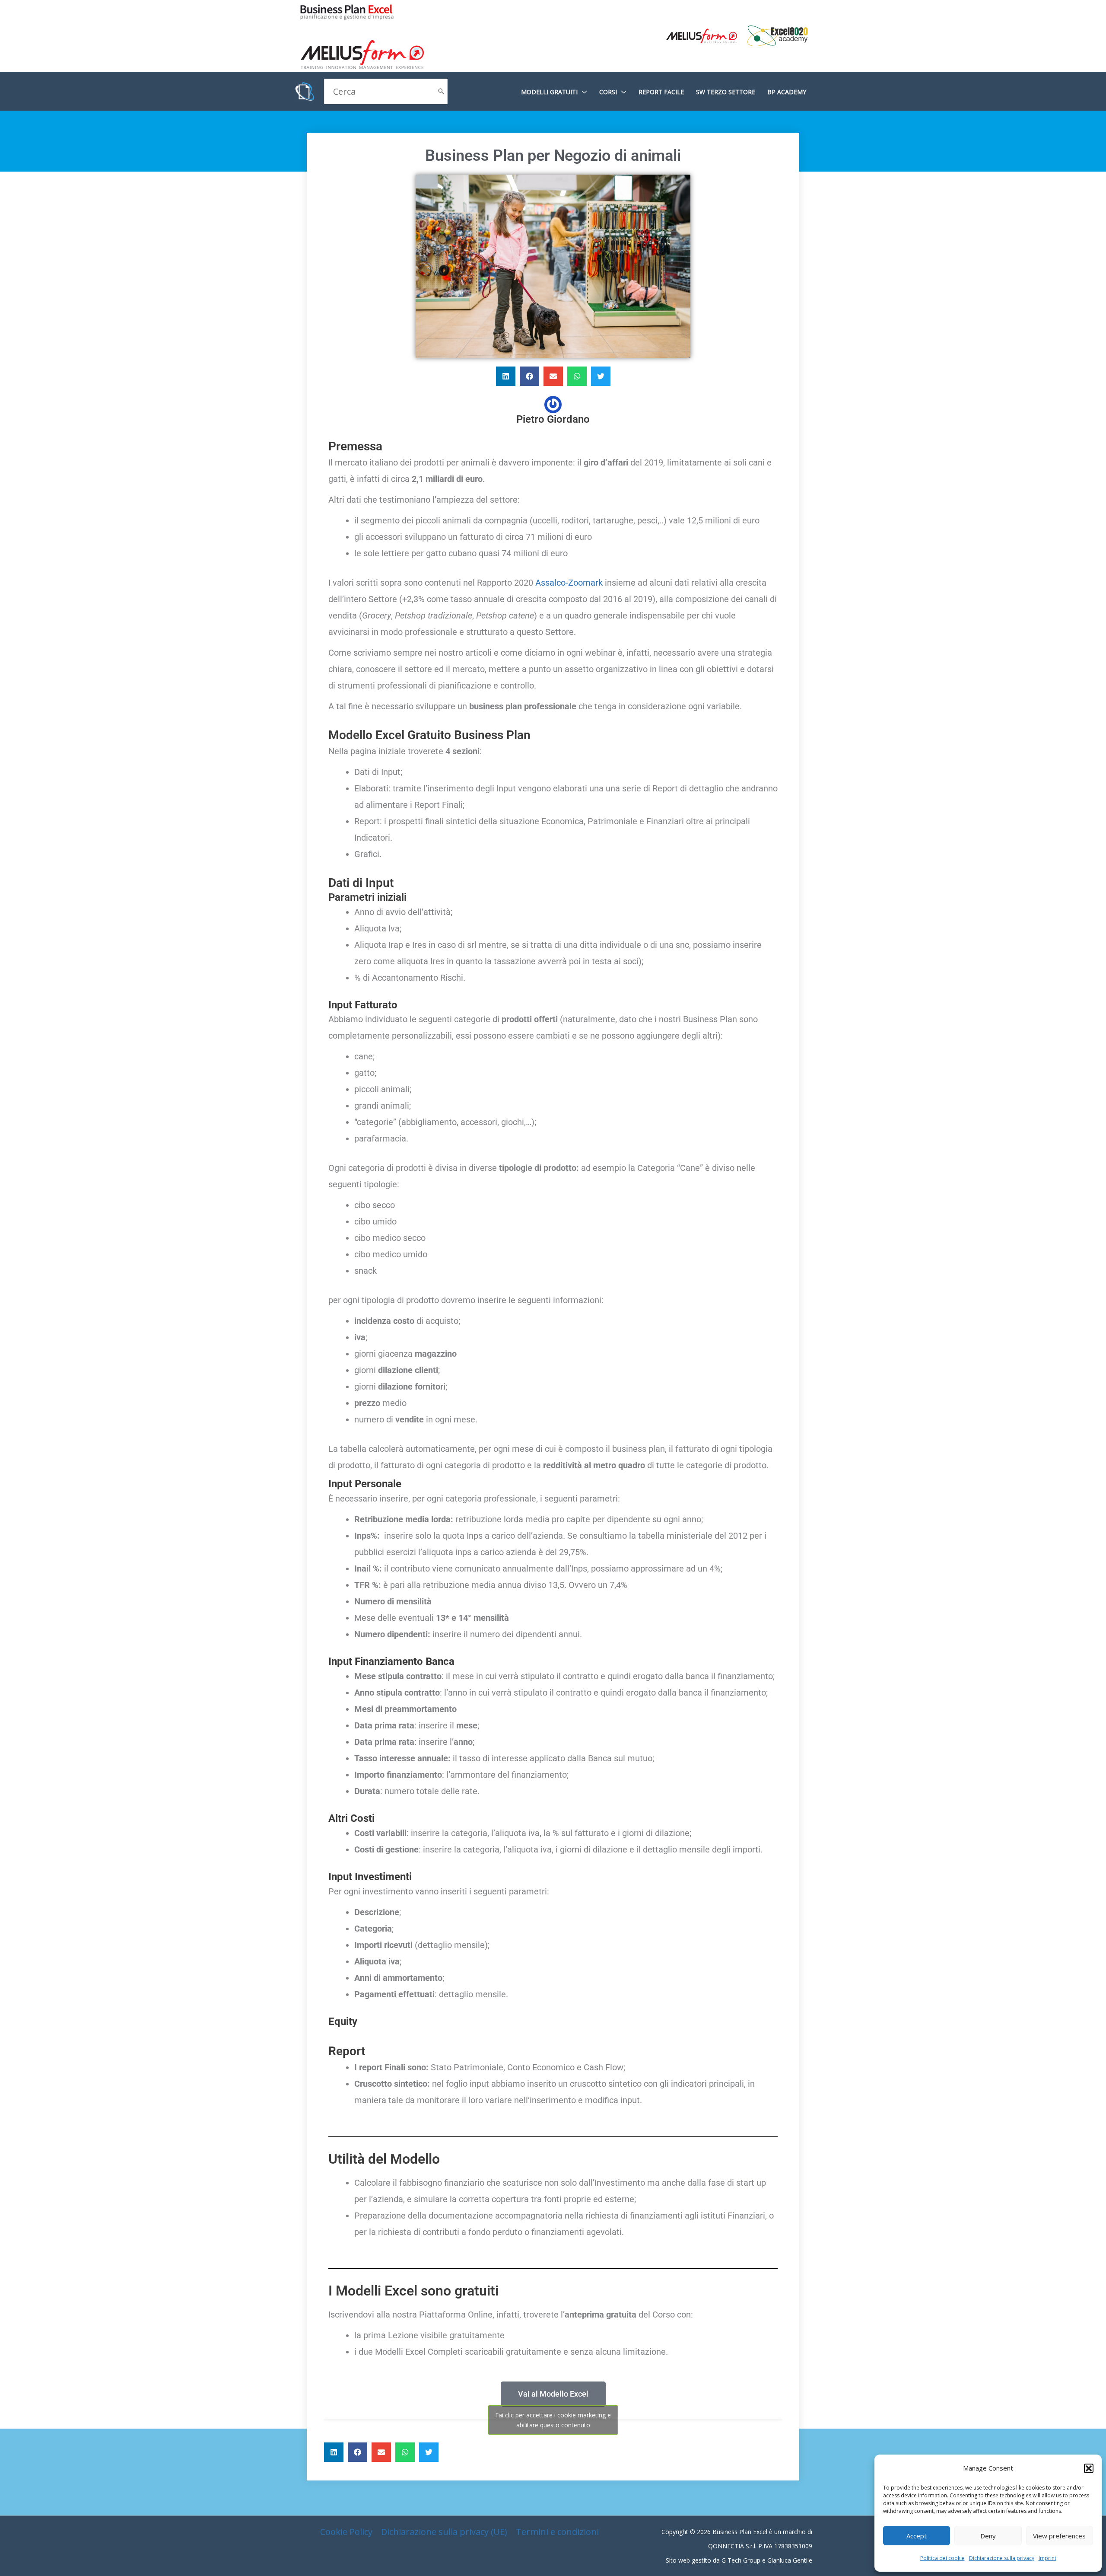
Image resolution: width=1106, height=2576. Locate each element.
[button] (1089, 2468)
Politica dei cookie (942, 2558)
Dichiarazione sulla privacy (1002, 2558)
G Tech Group (741, 2560)
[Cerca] (441, 91)
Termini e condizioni (557, 2532)
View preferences (1059, 2536)
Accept (917, 2536)
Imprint (1047, 2558)
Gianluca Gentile (790, 2560)
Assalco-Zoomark (570, 583)
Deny (988, 2536)
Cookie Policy (346, 2532)
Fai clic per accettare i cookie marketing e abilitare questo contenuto (553, 2420)
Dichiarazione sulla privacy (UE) (444, 2532)
